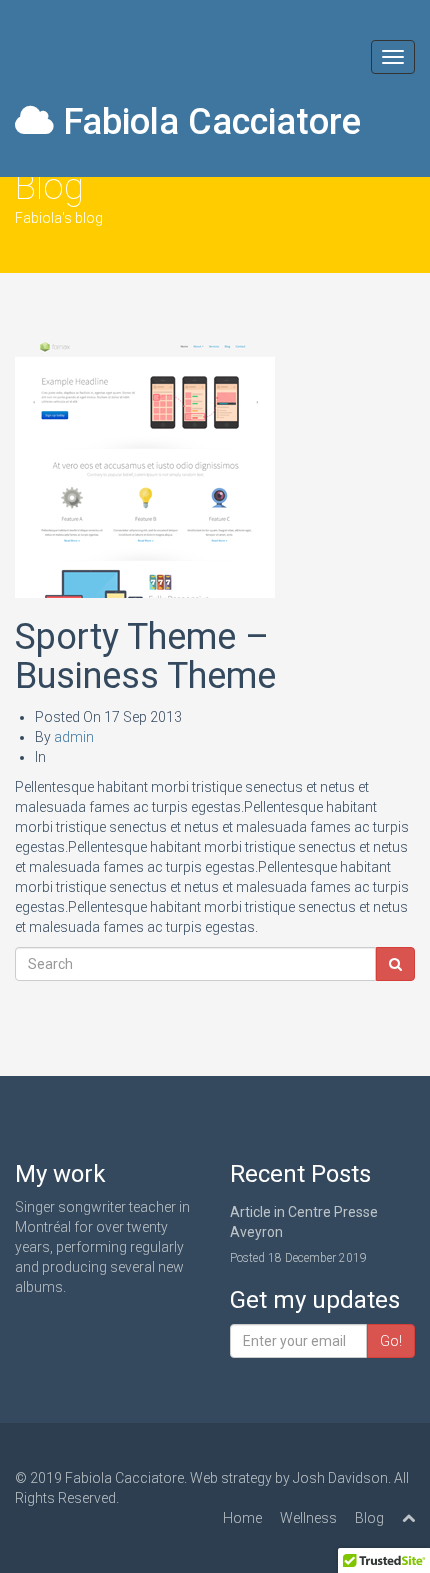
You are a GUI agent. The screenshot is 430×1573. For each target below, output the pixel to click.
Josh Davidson (340, 1478)
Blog (369, 1518)
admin (74, 737)
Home (242, 1518)
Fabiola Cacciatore (207, 122)
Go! (391, 1341)
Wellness (308, 1518)
